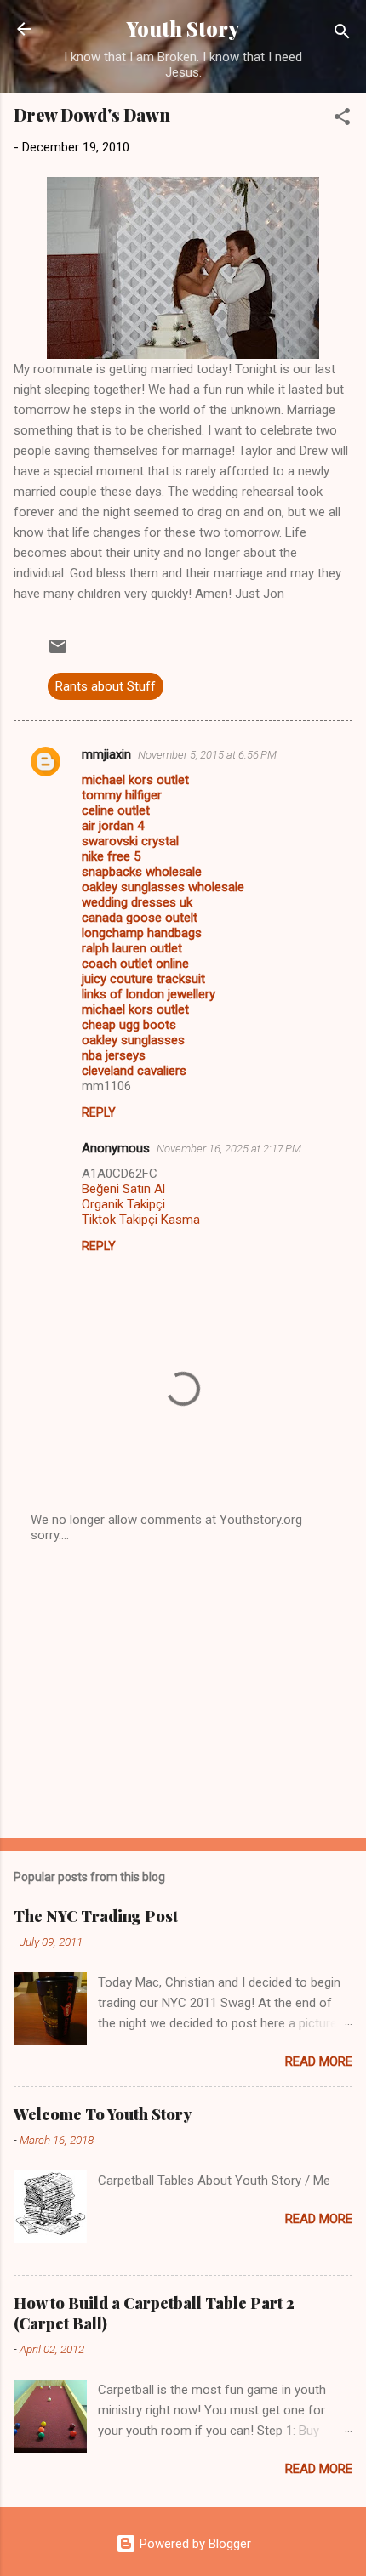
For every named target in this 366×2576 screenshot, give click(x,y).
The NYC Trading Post (96, 1916)
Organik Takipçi (123, 1204)
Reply (99, 1112)
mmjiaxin (106, 754)
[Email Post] (58, 652)
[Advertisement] (183, 1692)
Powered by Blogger (194, 2544)
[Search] (342, 34)
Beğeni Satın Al (123, 1189)
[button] (342, 119)
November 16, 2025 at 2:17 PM (229, 1149)
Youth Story (183, 28)
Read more (319, 2061)
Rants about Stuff (106, 686)
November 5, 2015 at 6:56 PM (207, 755)
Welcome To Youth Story (103, 2114)
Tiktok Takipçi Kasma (141, 1220)
